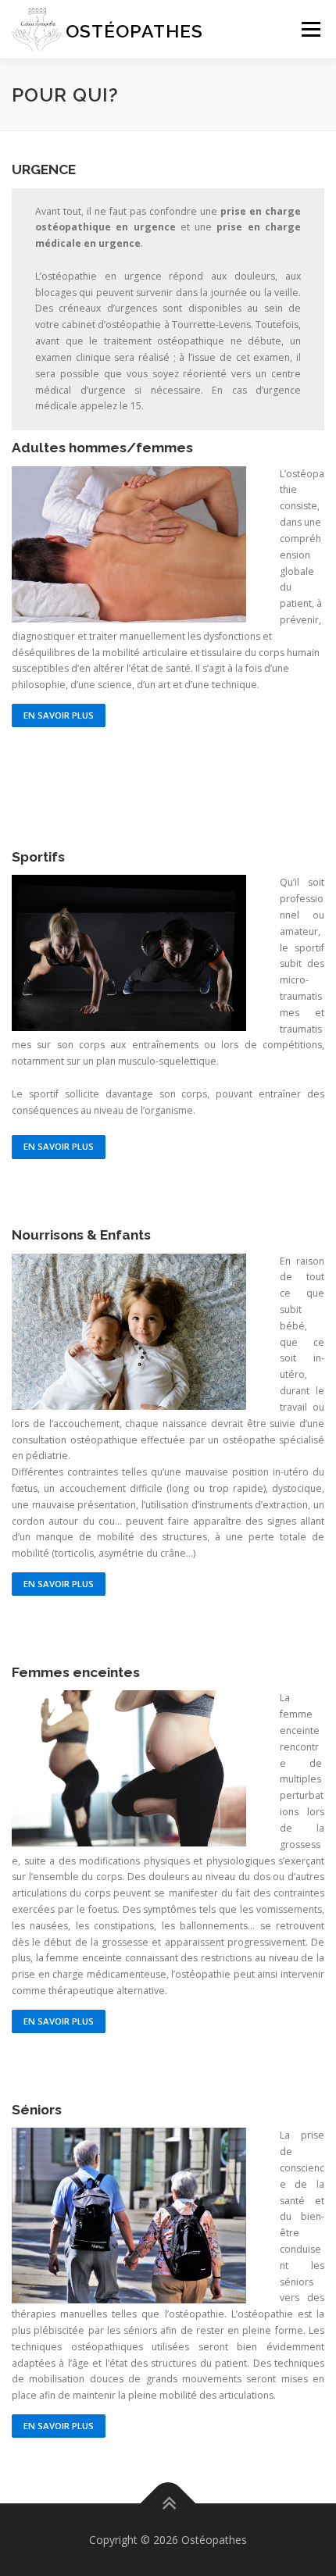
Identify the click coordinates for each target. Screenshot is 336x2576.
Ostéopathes (134, 31)
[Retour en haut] (168, 2503)
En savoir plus (59, 715)
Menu (310, 29)
